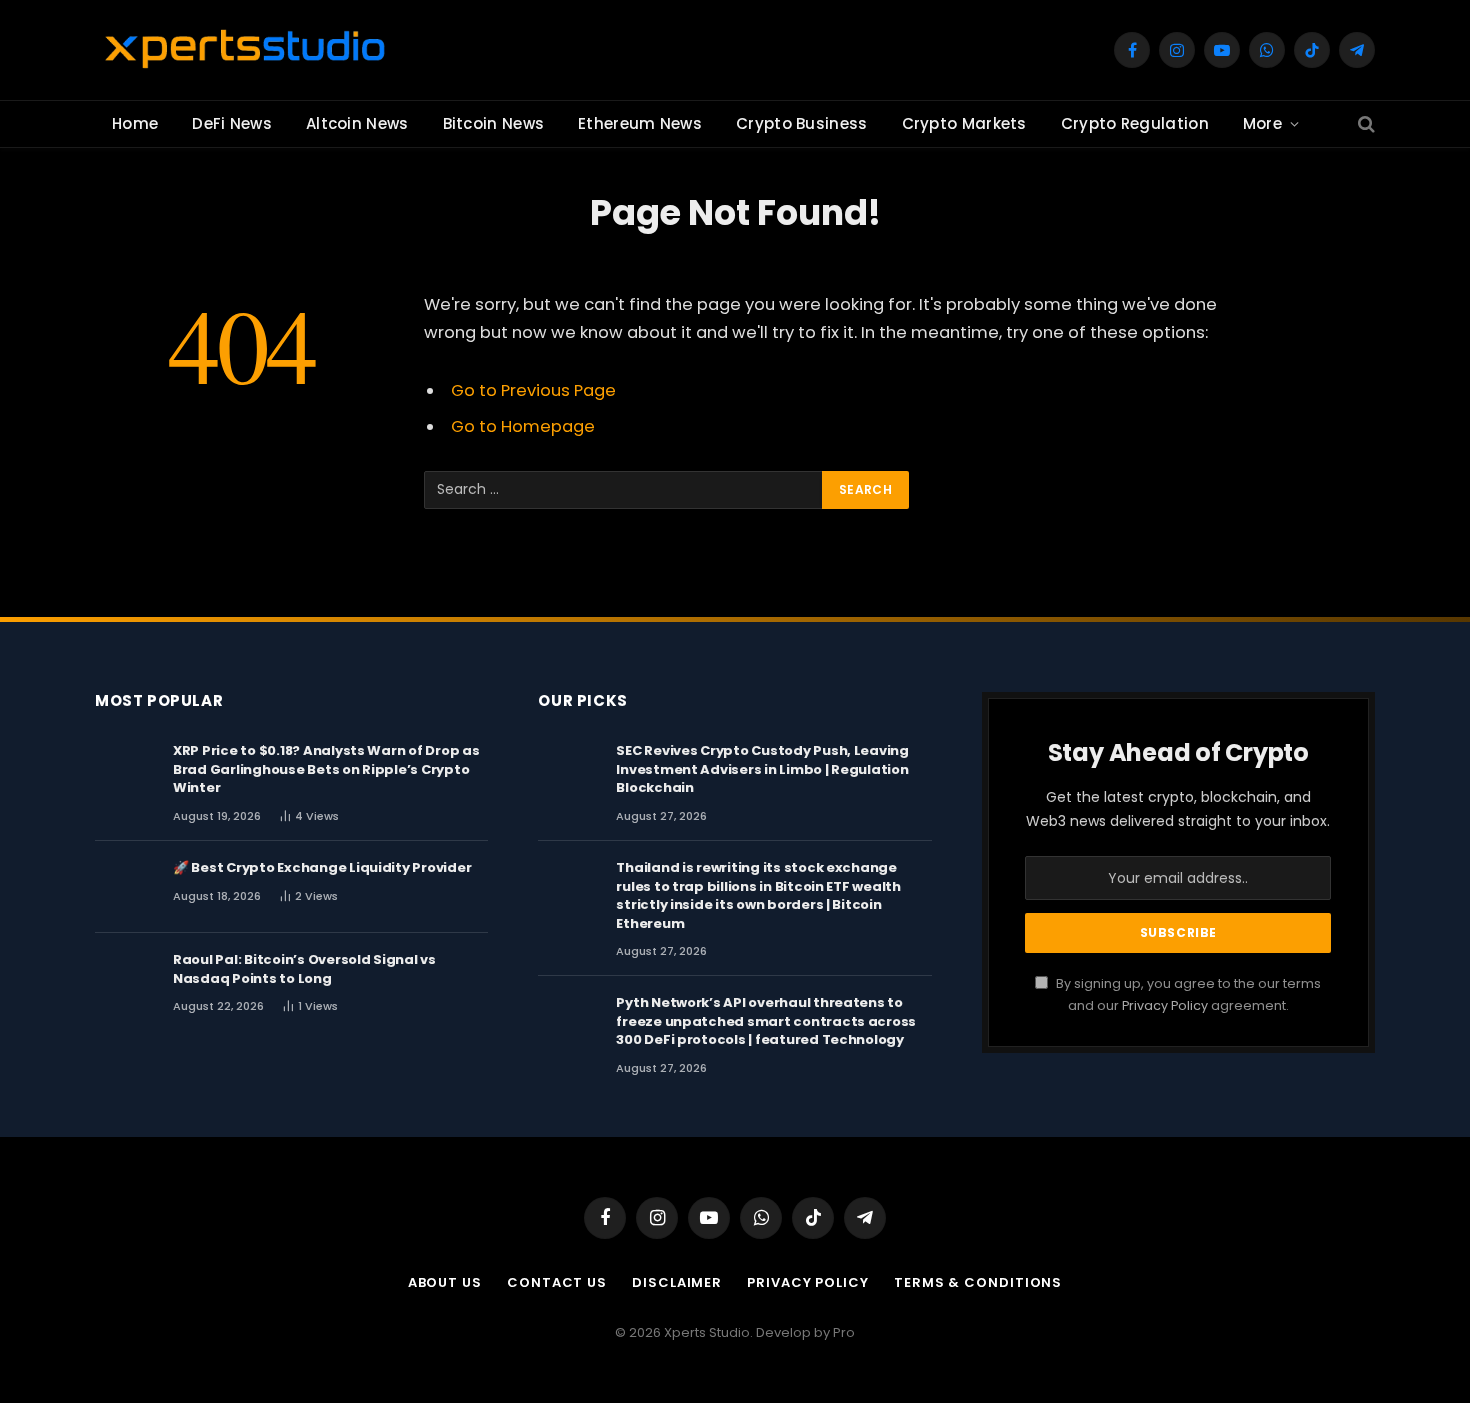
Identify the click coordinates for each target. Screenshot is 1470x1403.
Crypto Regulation (1135, 123)
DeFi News (232, 123)
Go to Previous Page (533, 390)
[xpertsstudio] (245, 50)
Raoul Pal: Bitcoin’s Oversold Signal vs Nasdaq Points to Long (304, 969)
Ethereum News (640, 123)
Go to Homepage (523, 426)
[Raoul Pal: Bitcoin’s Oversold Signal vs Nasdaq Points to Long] (125, 979)
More (1262, 123)
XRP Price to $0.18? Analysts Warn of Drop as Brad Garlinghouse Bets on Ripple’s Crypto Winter (326, 769)
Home (135, 123)
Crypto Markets (964, 123)
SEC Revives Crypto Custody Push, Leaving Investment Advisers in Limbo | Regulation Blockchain (762, 769)
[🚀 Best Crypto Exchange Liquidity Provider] (125, 887)
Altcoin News (357, 123)
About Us (445, 1282)
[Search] (1364, 124)
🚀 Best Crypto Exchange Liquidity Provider (322, 868)
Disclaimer (677, 1282)
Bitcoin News (494, 123)
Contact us (557, 1282)
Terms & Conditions (978, 1282)
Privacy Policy (1165, 1005)
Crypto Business (802, 123)
